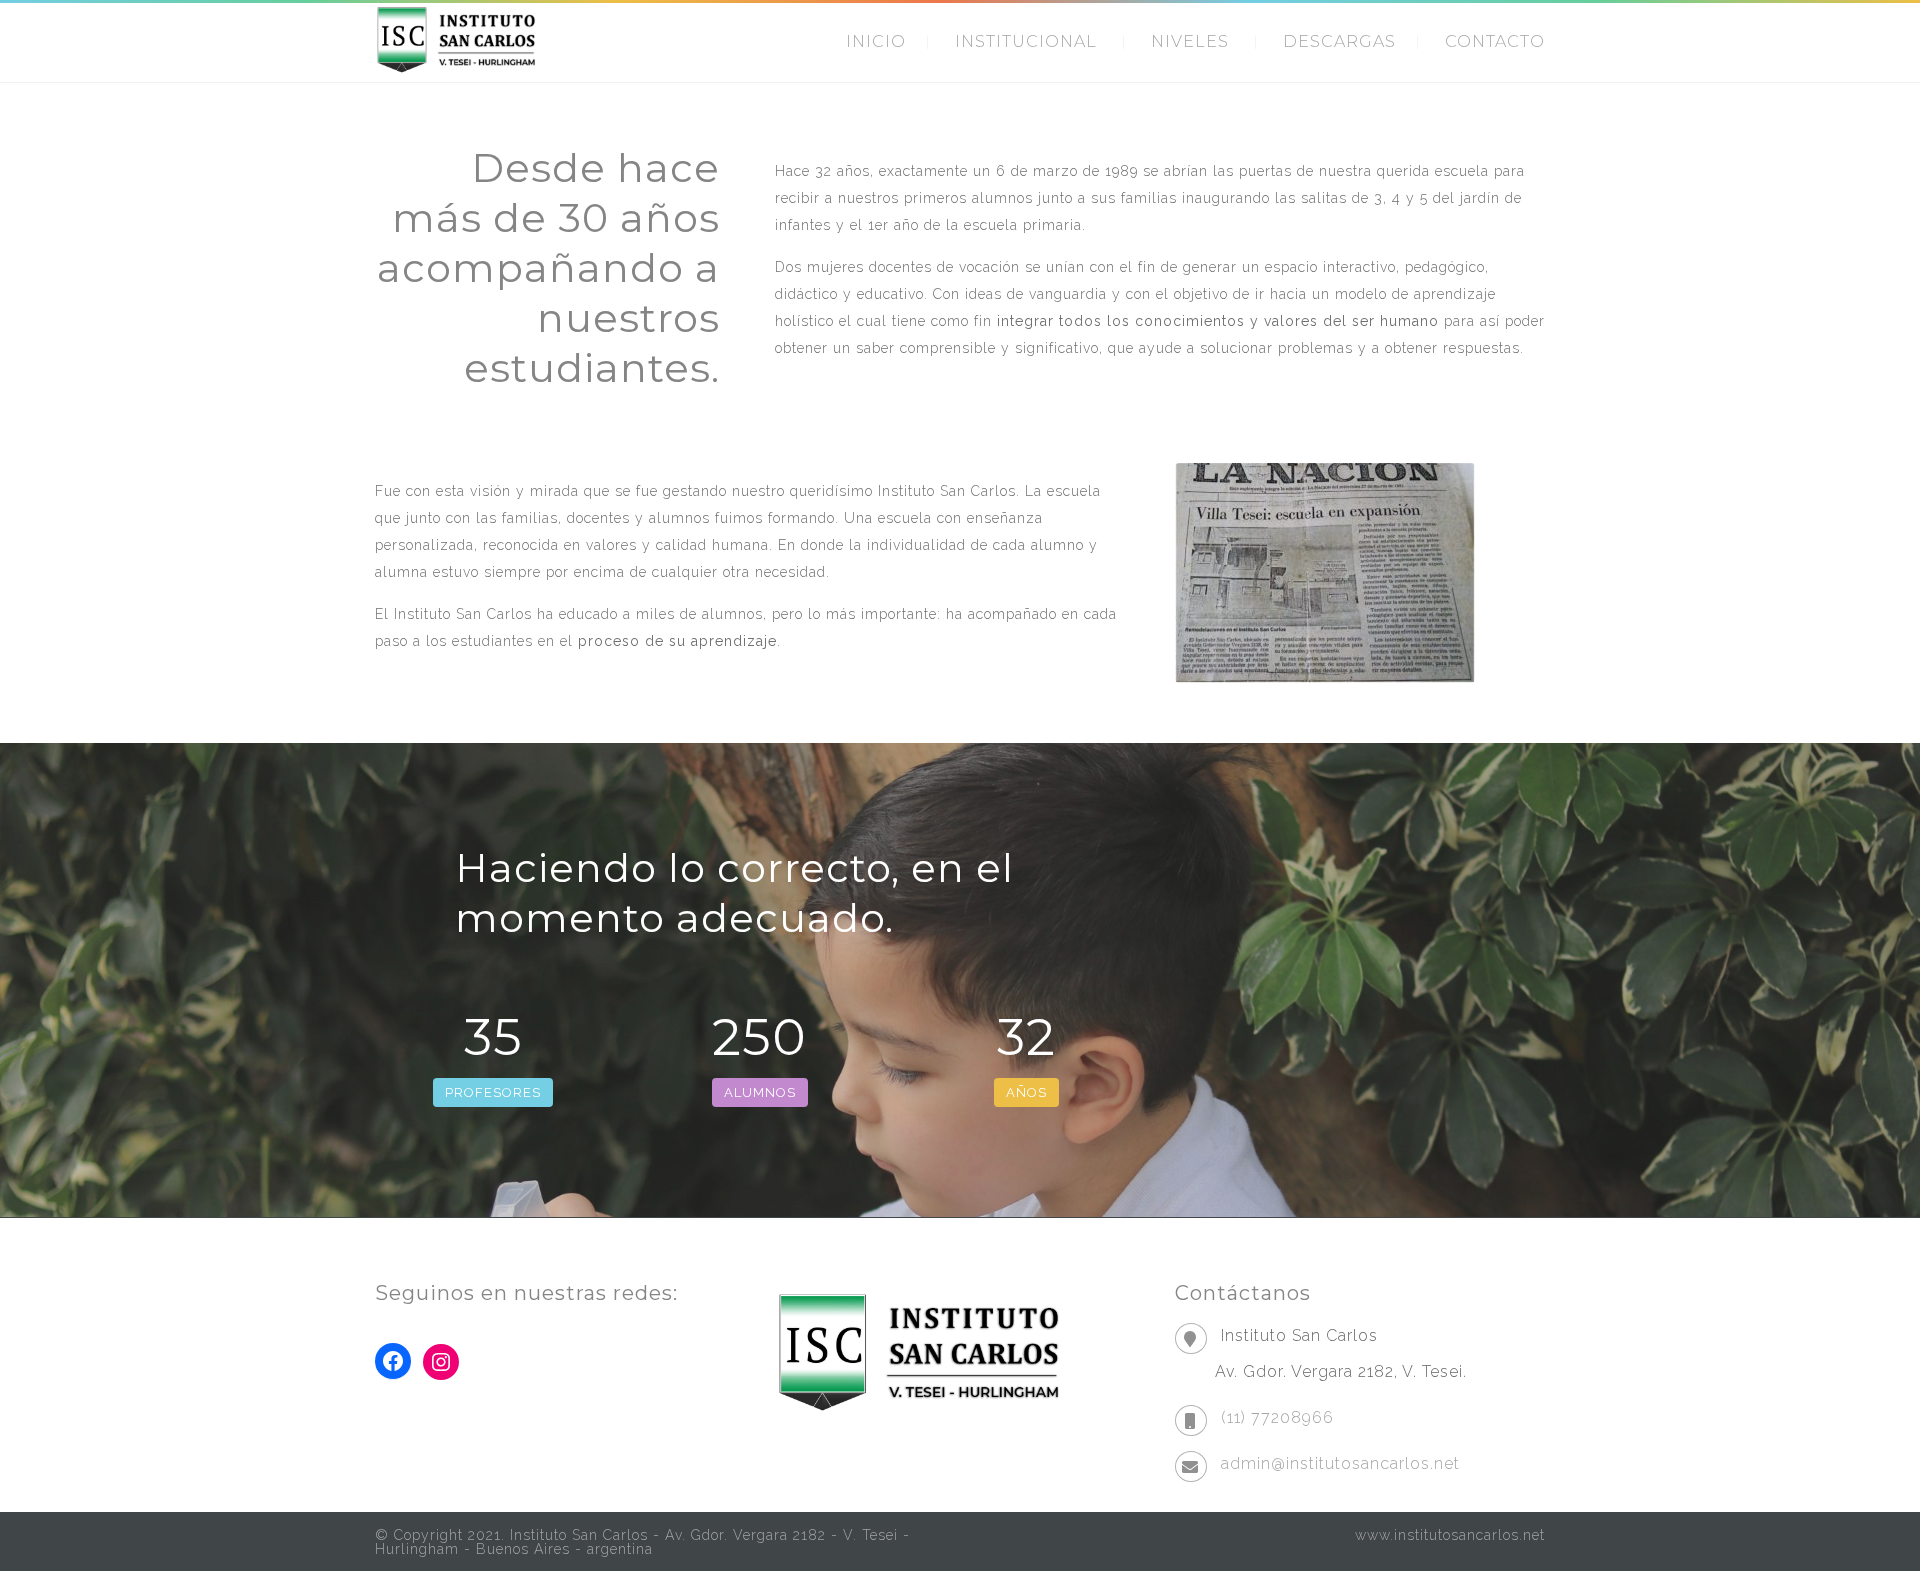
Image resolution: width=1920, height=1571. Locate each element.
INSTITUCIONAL (1026, 41)
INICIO (876, 41)
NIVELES (1190, 41)
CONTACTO (1495, 41)
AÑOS (1026, 1092)
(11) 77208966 (1277, 1417)
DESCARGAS (1339, 41)
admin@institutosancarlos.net (1340, 1463)
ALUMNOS (760, 1092)
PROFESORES (493, 1092)
